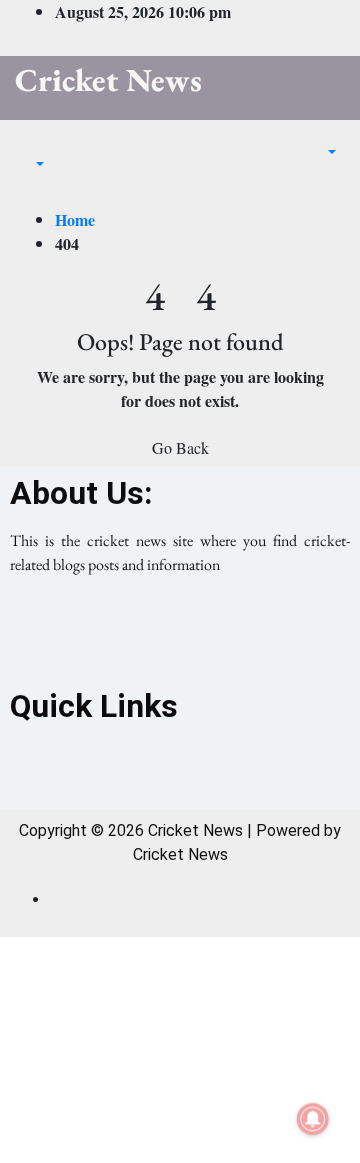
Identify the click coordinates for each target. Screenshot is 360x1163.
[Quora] (264, 638)
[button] (30, 163)
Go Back (180, 447)
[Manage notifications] (313, 1119)
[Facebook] (96, 638)
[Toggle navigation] (29, 146)
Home (75, 219)
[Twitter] (180, 638)
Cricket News (108, 80)
